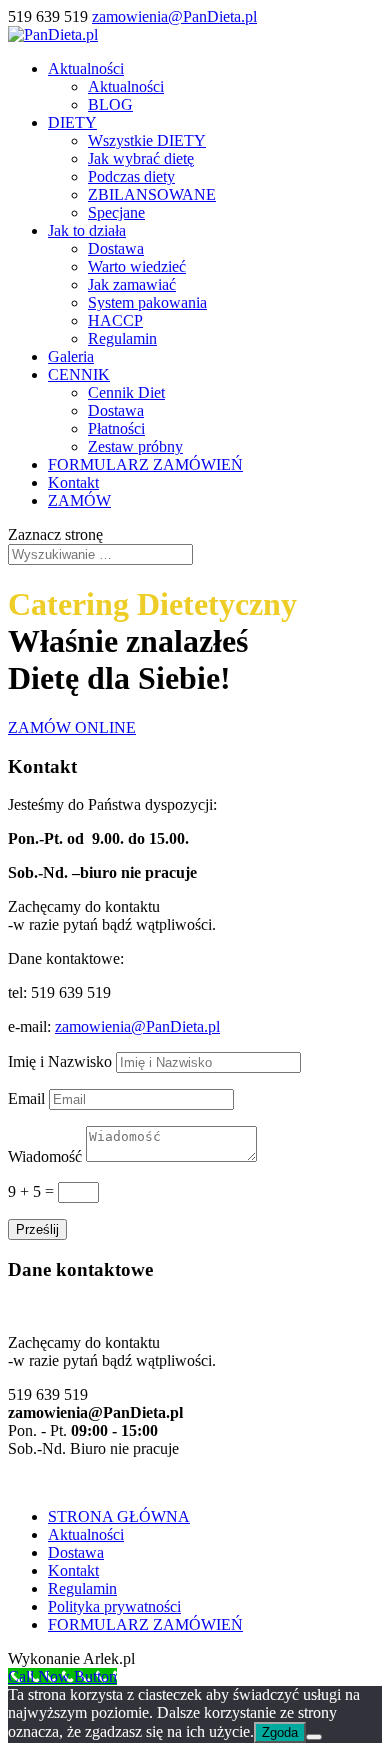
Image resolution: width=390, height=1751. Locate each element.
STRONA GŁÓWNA (119, 1516)
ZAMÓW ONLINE (72, 727)
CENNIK (79, 374)
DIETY (72, 122)
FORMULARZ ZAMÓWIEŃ (145, 464)
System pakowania (147, 302)
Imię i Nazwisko (60, 1061)
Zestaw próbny (135, 446)
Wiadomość (45, 1156)
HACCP (115, 320)
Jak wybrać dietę (141, 158)
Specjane (116, 212)
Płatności (116, 428)
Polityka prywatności (114, 1606)
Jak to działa (87, 230)
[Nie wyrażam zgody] (314, 1737)
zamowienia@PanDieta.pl (137, 1026)
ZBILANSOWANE (152, 194)
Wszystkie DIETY (147, 140)
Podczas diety (131, 176)
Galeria (71, 356)
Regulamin (122, 338)
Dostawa (116, 248)
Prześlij (37, 1229)
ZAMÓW (79, 500)
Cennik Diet (126, 392)
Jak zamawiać (132, 284)
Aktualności (86, 68)
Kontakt (73, 482)
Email (26, 1098)
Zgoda (280, 1732)
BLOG (110, 104)
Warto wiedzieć (137, 266)
